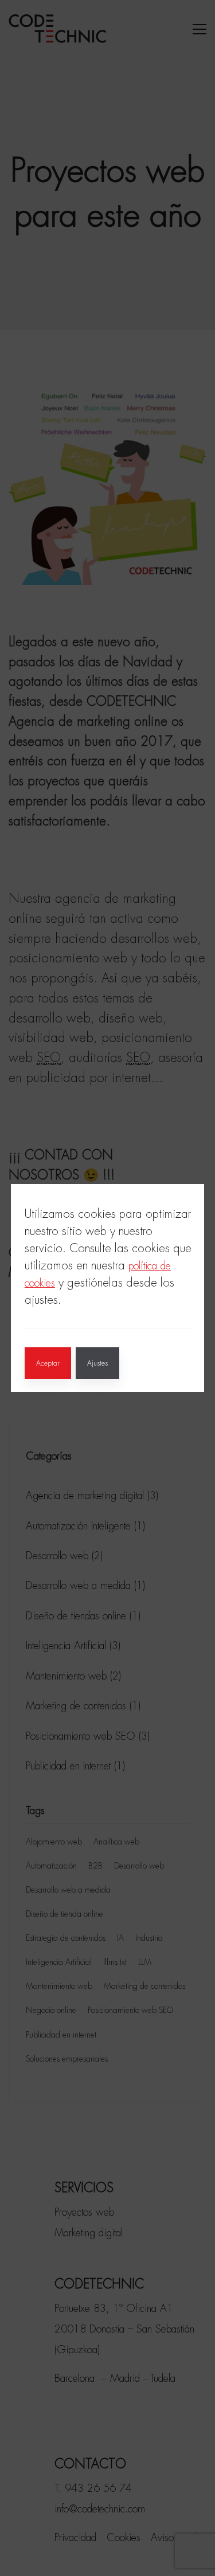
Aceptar (48, 1363)
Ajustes (97, 1363)
